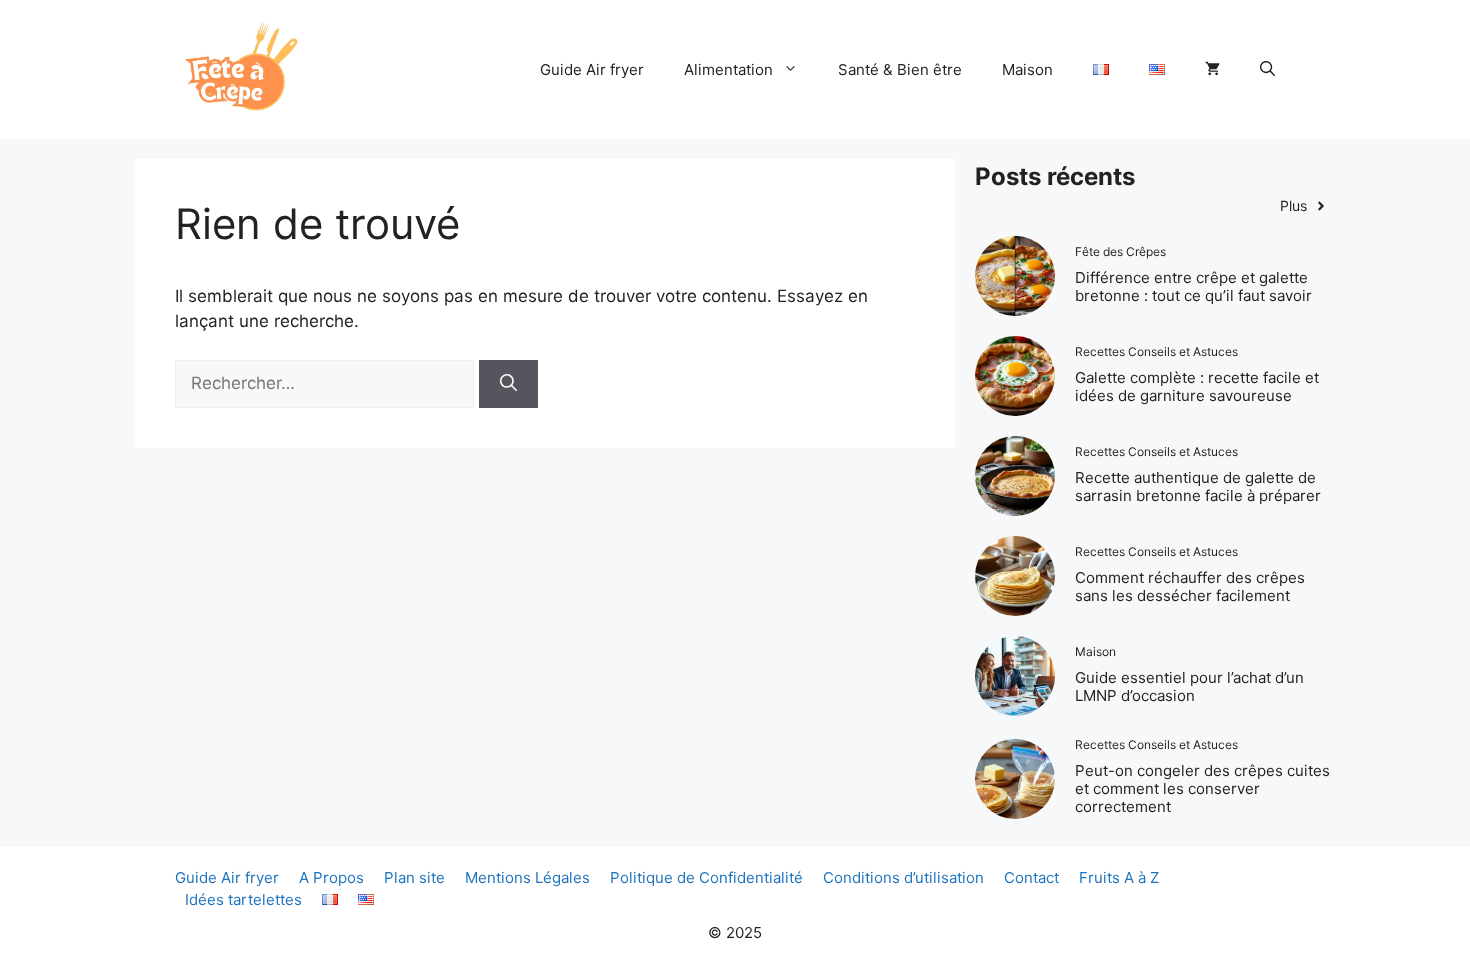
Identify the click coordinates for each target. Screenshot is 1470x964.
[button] (1267, 70)
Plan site (414, 877)
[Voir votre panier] (1212, 70)
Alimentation (728, 69)
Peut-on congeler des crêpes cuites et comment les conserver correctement (1202, 788)
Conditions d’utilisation (903, 877)
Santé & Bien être (900, 69)
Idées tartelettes (243, 899)
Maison (1027, 69)
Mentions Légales (527, 877)
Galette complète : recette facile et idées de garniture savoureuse (1197, 386)
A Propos (331, 877)
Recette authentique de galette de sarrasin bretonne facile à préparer (1198, 486)
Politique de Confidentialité (706, 877)
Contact (1031, 877)
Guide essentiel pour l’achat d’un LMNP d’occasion (1189, 686)
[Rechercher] (508, 384)
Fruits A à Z (1119, 877)
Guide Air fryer (592, 69)
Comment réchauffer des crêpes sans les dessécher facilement (1190, 586)
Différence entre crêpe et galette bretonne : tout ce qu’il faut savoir (1193, 286)
